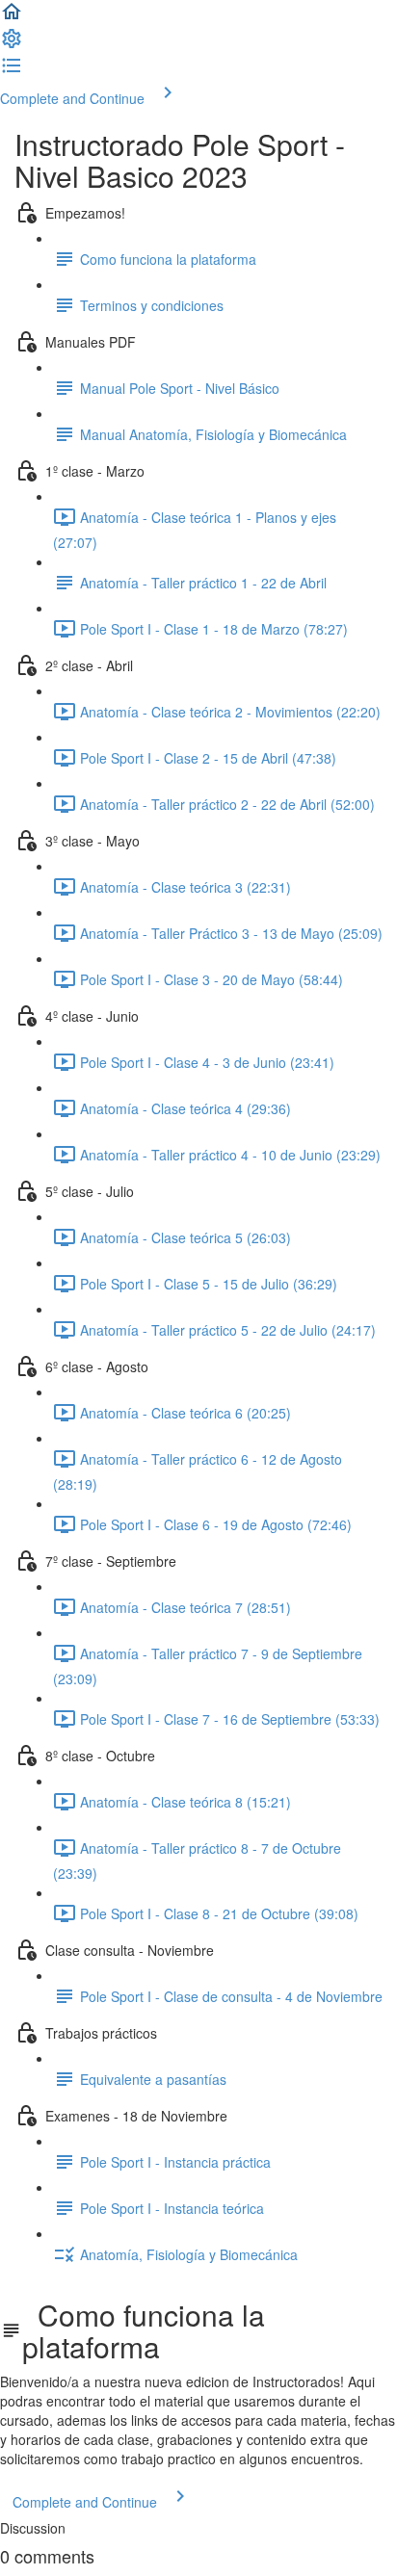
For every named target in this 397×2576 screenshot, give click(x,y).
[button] (12, 17)
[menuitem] (12, 44)
